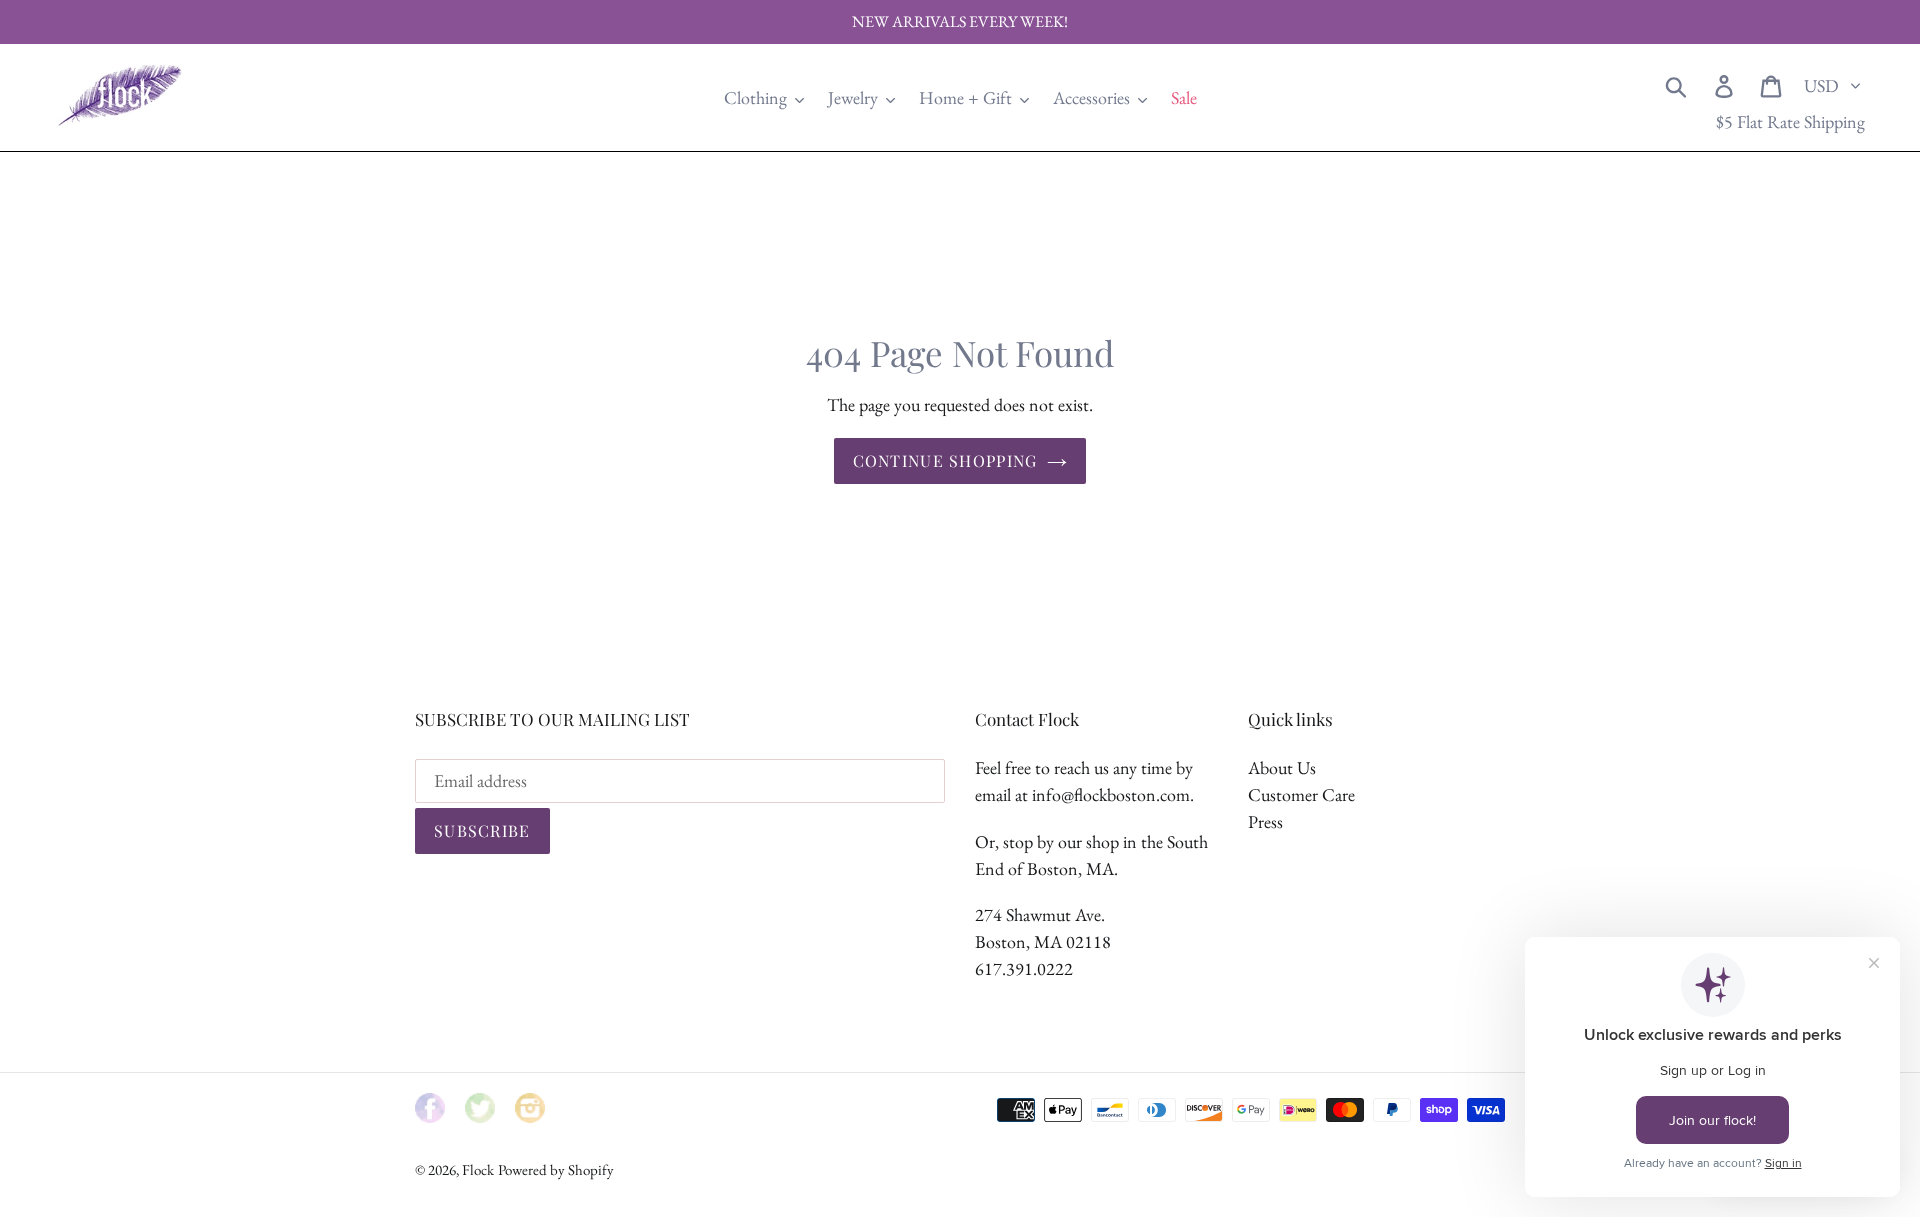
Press (1265, 821)
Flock (478, 1169)
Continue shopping (945, 460)
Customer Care (1301, 794)
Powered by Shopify (556, 1169)
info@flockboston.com (1111, 794)
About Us (1282, 767)
